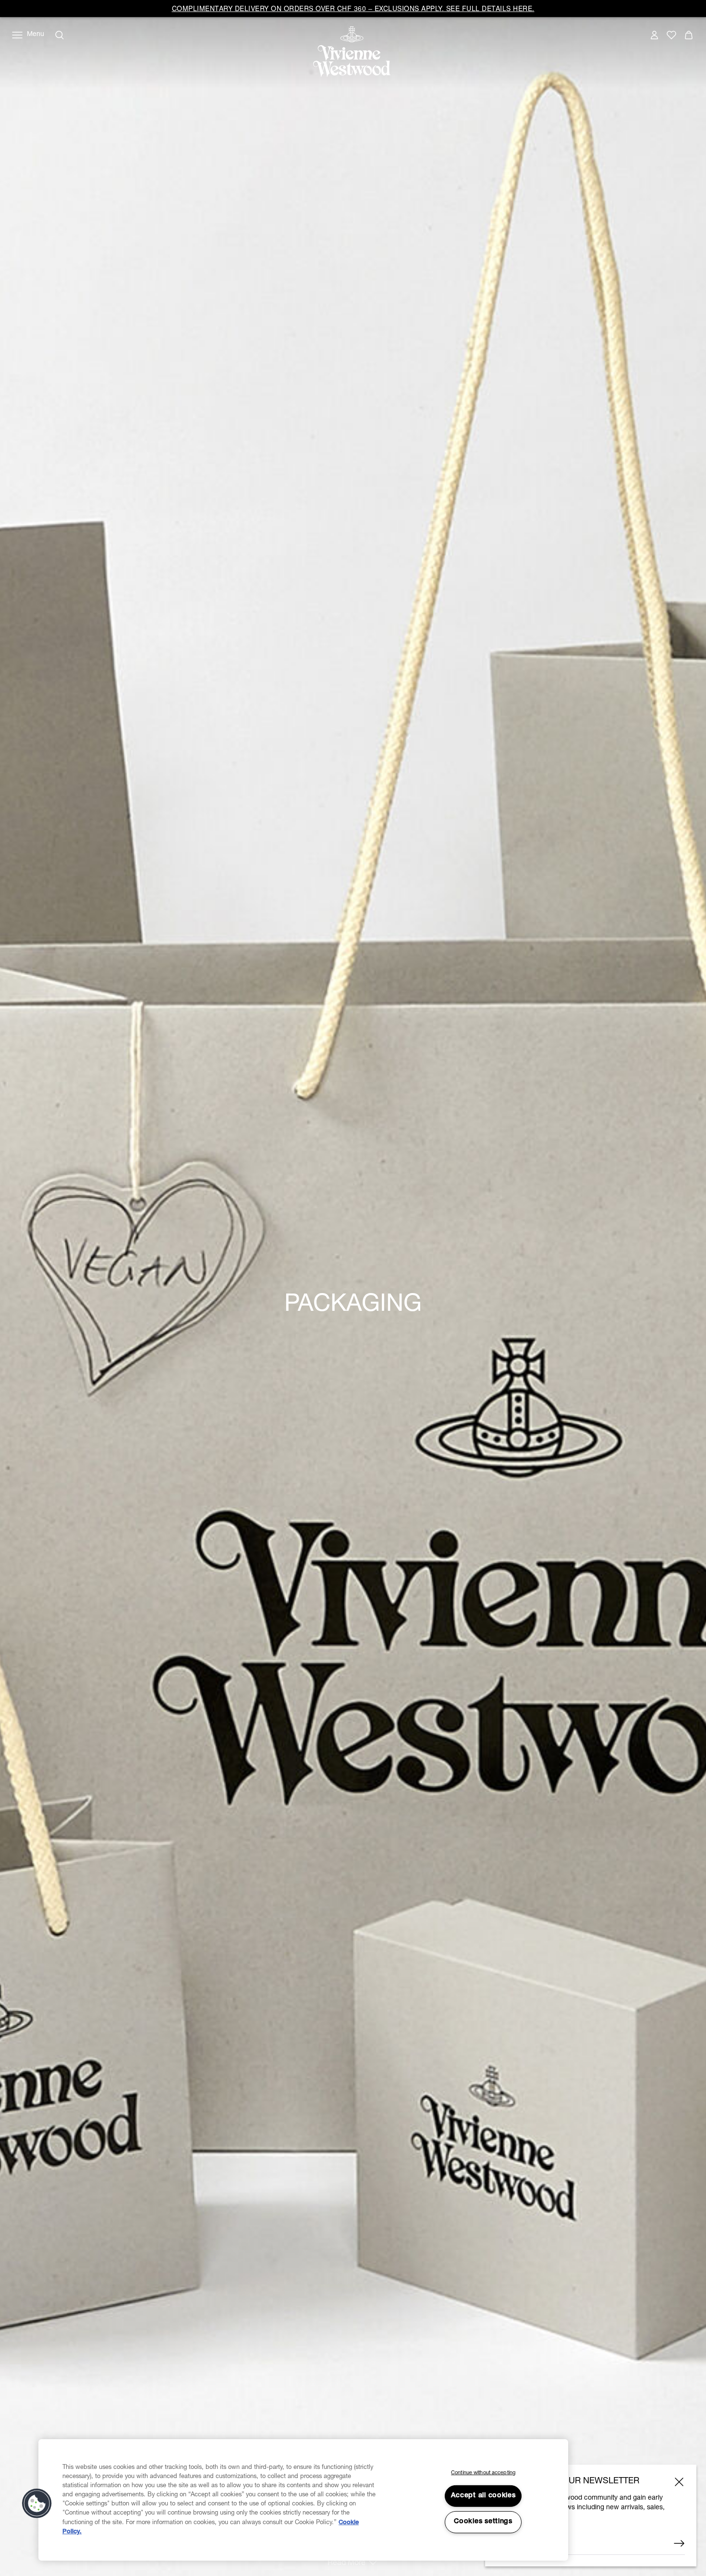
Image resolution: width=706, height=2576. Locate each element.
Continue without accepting (483, 2473)
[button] (37, 2503)
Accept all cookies (483, 2496)
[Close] (679, 2482)
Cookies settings (483, 2522)
